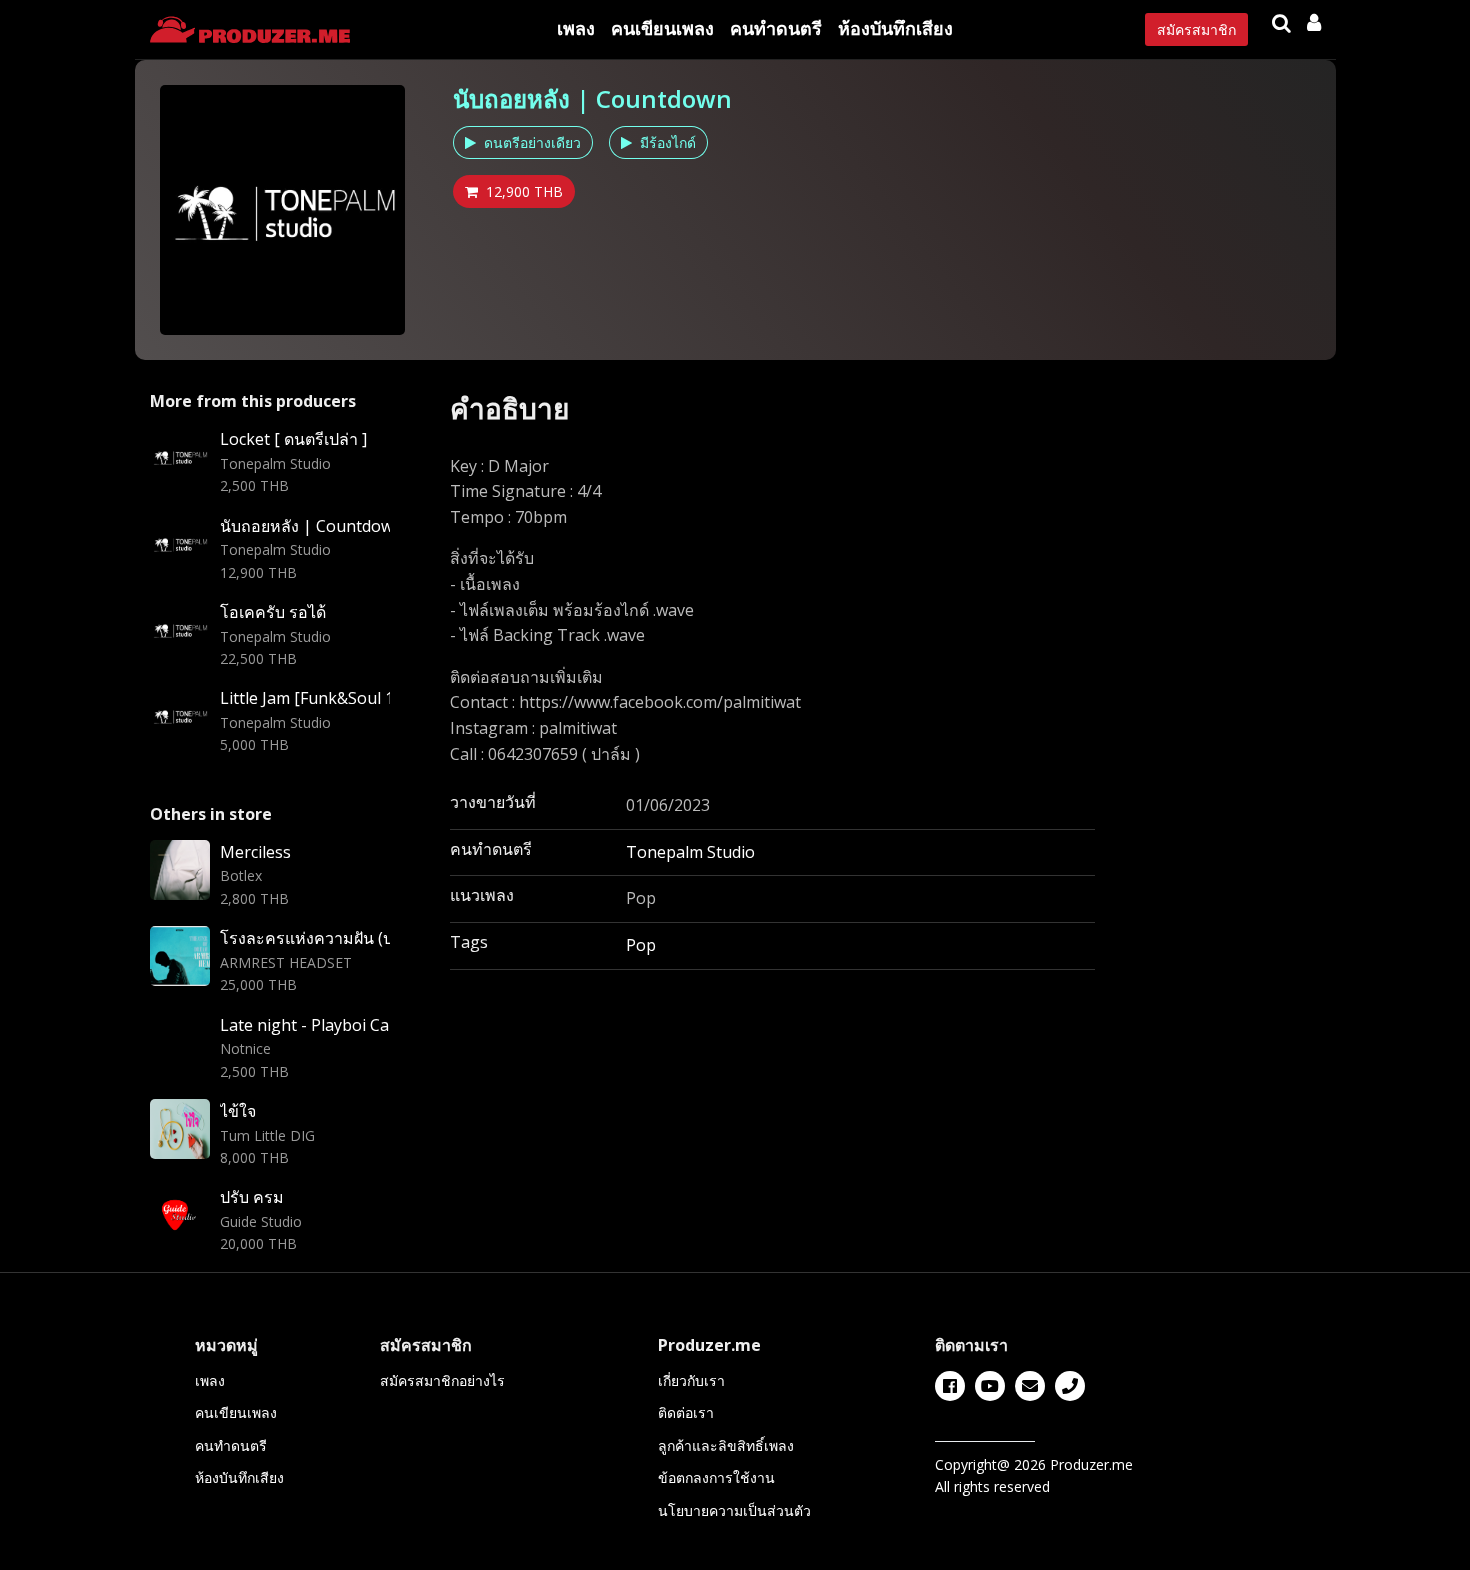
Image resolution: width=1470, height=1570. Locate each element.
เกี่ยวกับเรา (691, 1380)
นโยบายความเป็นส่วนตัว (734, 1510)
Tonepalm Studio (690, 852)
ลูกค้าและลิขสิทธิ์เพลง (726, 1445)
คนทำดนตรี (776, 28)
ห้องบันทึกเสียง (895, 28)
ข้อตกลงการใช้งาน (716, 1477)
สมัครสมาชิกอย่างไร (442, 1380)
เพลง (576, 28)
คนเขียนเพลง (662, 28)
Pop (641, 945)
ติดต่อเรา (686, 1412)
